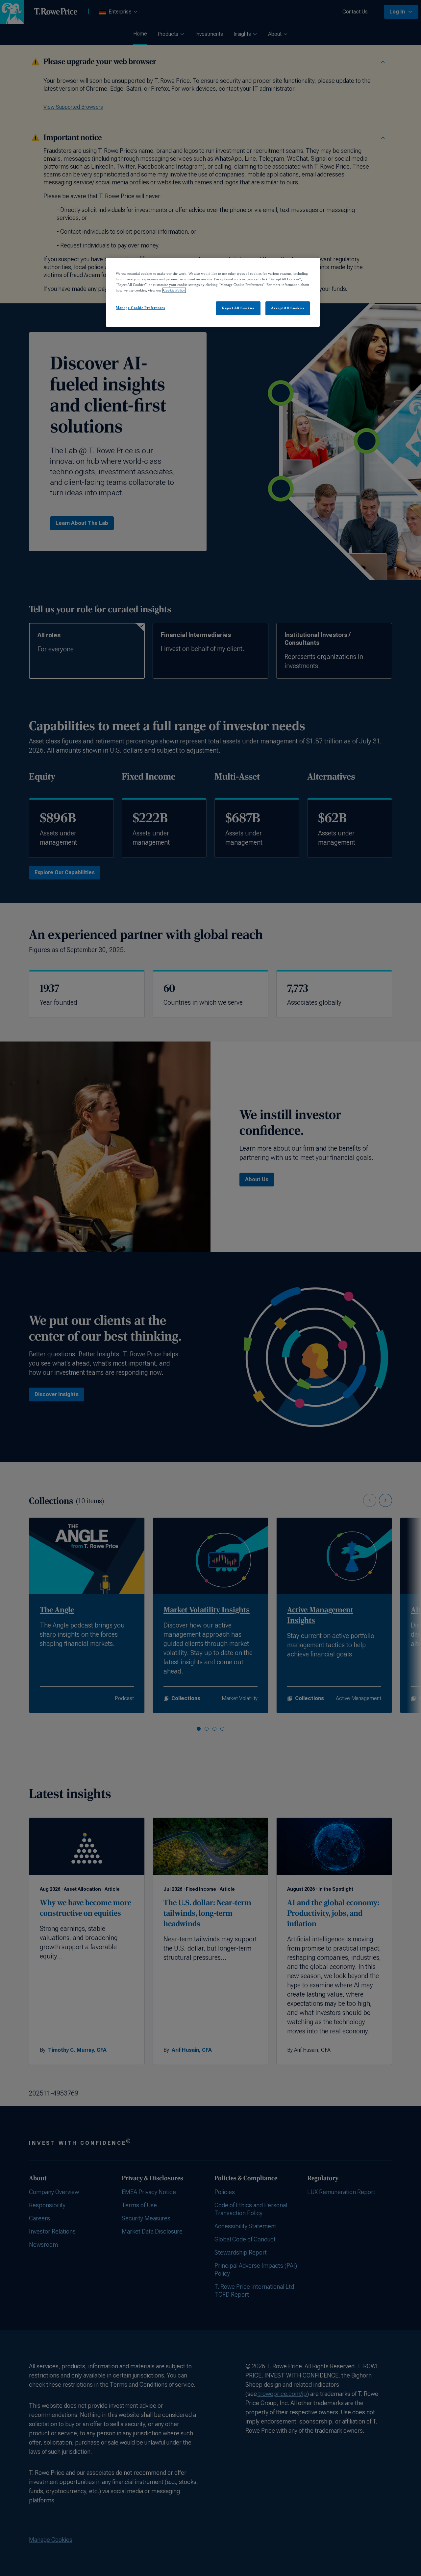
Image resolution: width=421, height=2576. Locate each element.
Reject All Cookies (238, 308)
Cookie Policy (174, 290)
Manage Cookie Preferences (140, 308)
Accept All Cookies (287, 308)
